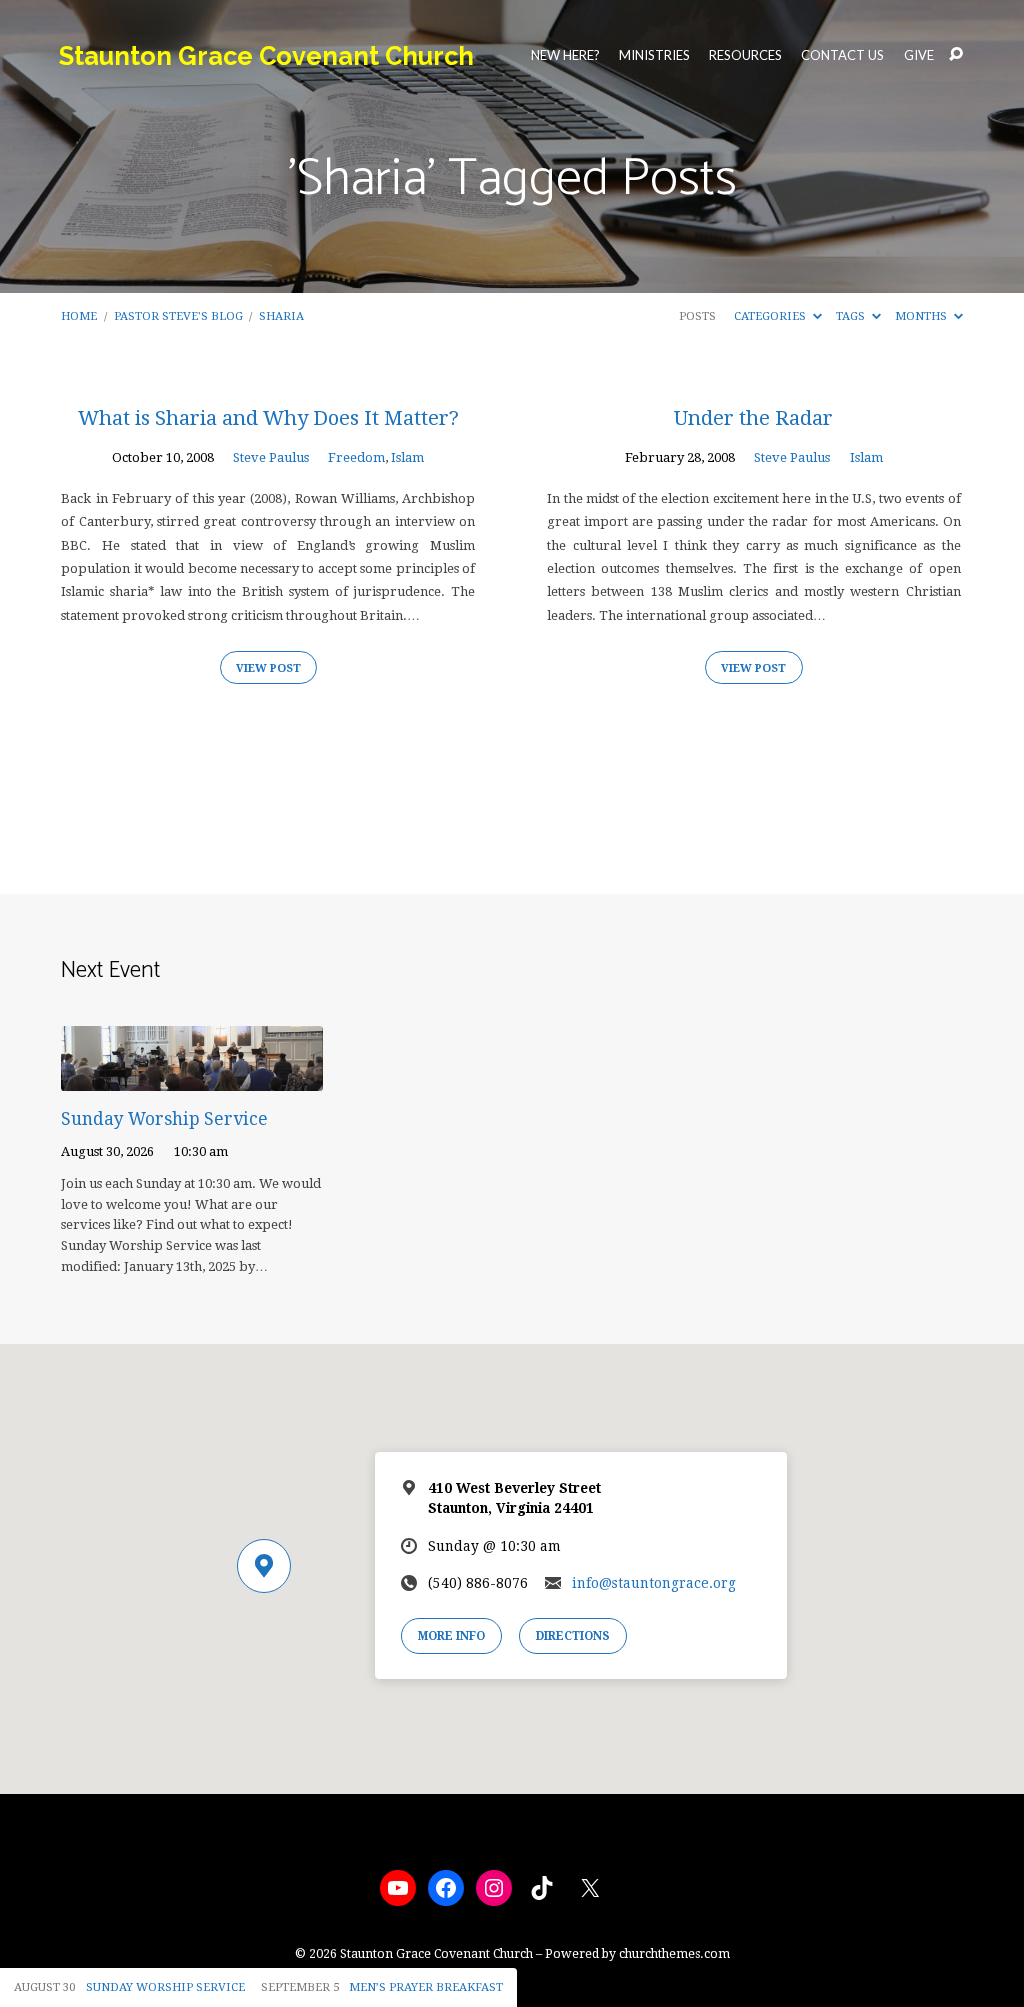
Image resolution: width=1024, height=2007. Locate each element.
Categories (771, 316)
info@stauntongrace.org (654, 1583)
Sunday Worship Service (164, 1119)
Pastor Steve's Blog (178, 316)
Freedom (356, 457)
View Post (268, 668)
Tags (852, 316)
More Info (451, 1636)
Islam (407, 457)
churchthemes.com (674, 1954)
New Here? (565, 55)
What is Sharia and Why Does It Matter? (268, 418)
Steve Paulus (271, 457)
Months (922, 316)
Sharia (281, 316)
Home (79, 316)
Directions (573, 1636)
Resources (745, 55)
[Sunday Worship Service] (191, 1077)
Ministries (654, 55)
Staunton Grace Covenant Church (266, 56)
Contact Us (842, 55)
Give (919, 55)
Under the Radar (753, 418)
